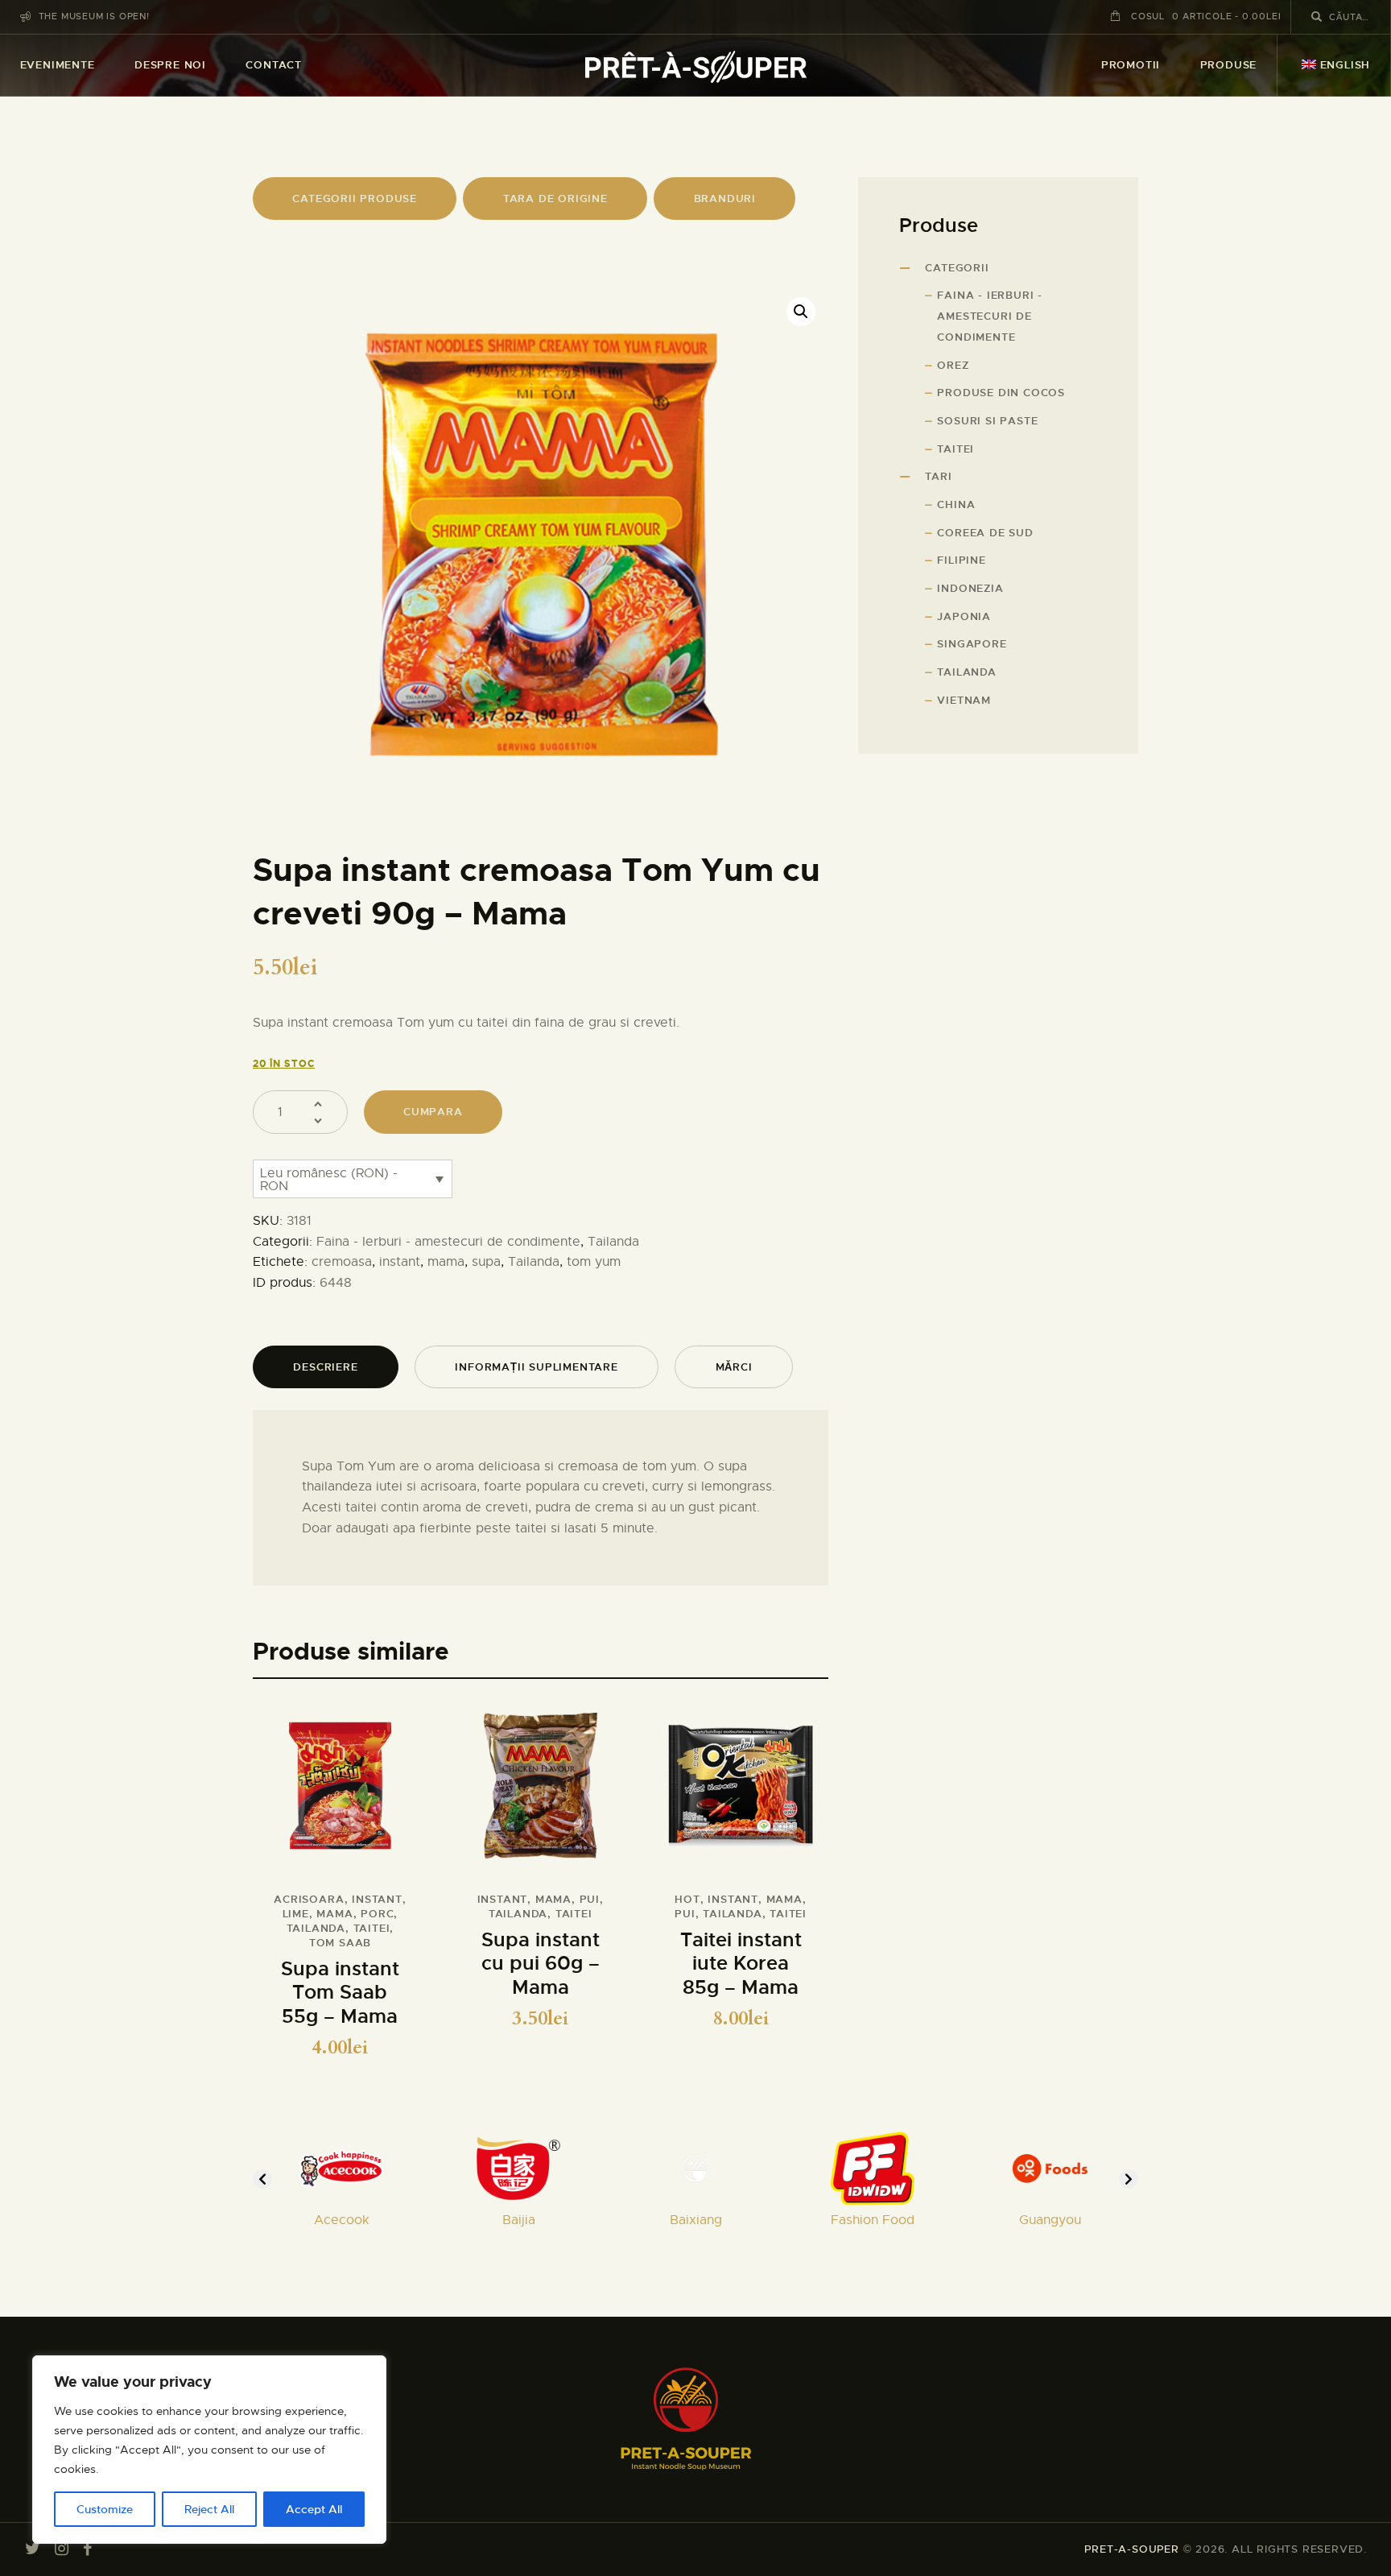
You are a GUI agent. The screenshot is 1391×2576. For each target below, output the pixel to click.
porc (377, 1914)
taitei (372, 1928)
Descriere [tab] (325, 1367)
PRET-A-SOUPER (1131, 2549)
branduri (725, 198)
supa (486, 1262)
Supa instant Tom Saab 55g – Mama (340, 1993)
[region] (209, 2450)
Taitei (956, 449)
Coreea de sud (985, 533)
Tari (938, 476)
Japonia (964, 616)
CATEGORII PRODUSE (355, 198)
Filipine (961, 560)
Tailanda (613, 1242)
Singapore (972, 644)
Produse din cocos (1001, 393)
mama (446, 1262)
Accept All (314, 2509)
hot (687, 1899)
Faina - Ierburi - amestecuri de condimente (448, 1242)
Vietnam (964, 700)
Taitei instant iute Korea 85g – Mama (741, 1964)
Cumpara (433, 1112)
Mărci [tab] (734, 1367)
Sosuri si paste (987, 421)
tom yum (594, 1262)
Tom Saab (340, 1943)
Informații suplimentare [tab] (536, 1367)
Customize (105, 2509)
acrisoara (309, 1899)
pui (590, 1899)
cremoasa (342, 1262)
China (956, 504)
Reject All (209, 2509)
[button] (801, 312)
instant (400, 1262)
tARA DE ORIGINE (555, 198)
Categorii (957, 268)
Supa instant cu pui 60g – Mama (541, 1964)
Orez (953, 365)
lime (296, 1914)
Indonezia (970, 588)
